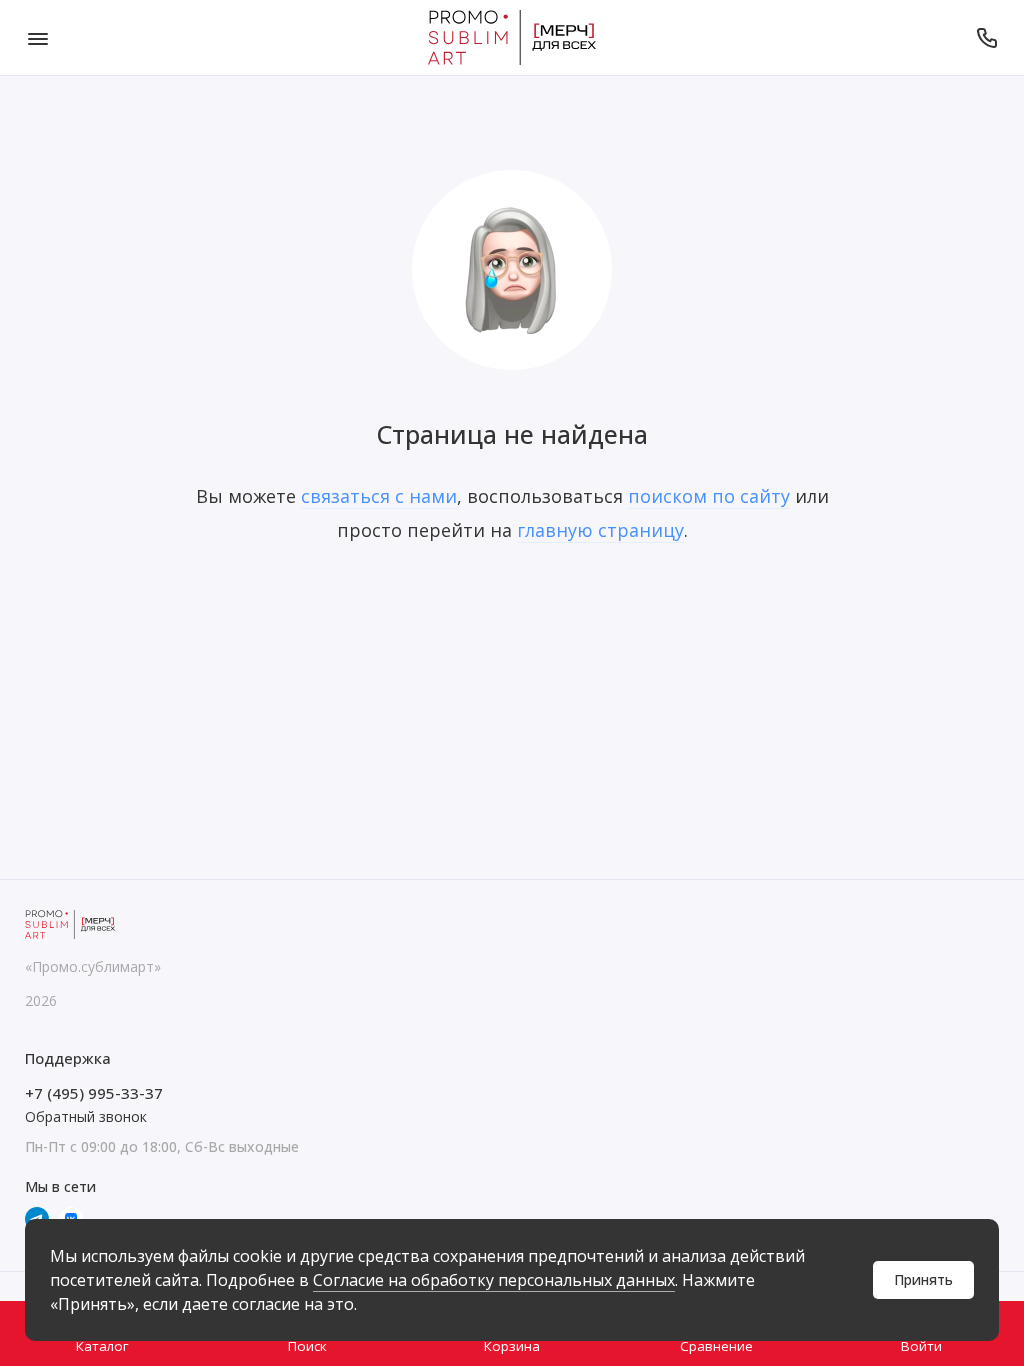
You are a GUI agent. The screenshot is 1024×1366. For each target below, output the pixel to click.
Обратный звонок (86, 1116)
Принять (923, 1279)
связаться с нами (379, 496)
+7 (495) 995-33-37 (94, 1093)
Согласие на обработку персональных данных (494, 1280)
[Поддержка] (986, 37)
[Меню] (37, 37)
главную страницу (600, 530)
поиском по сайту (709, 496)
